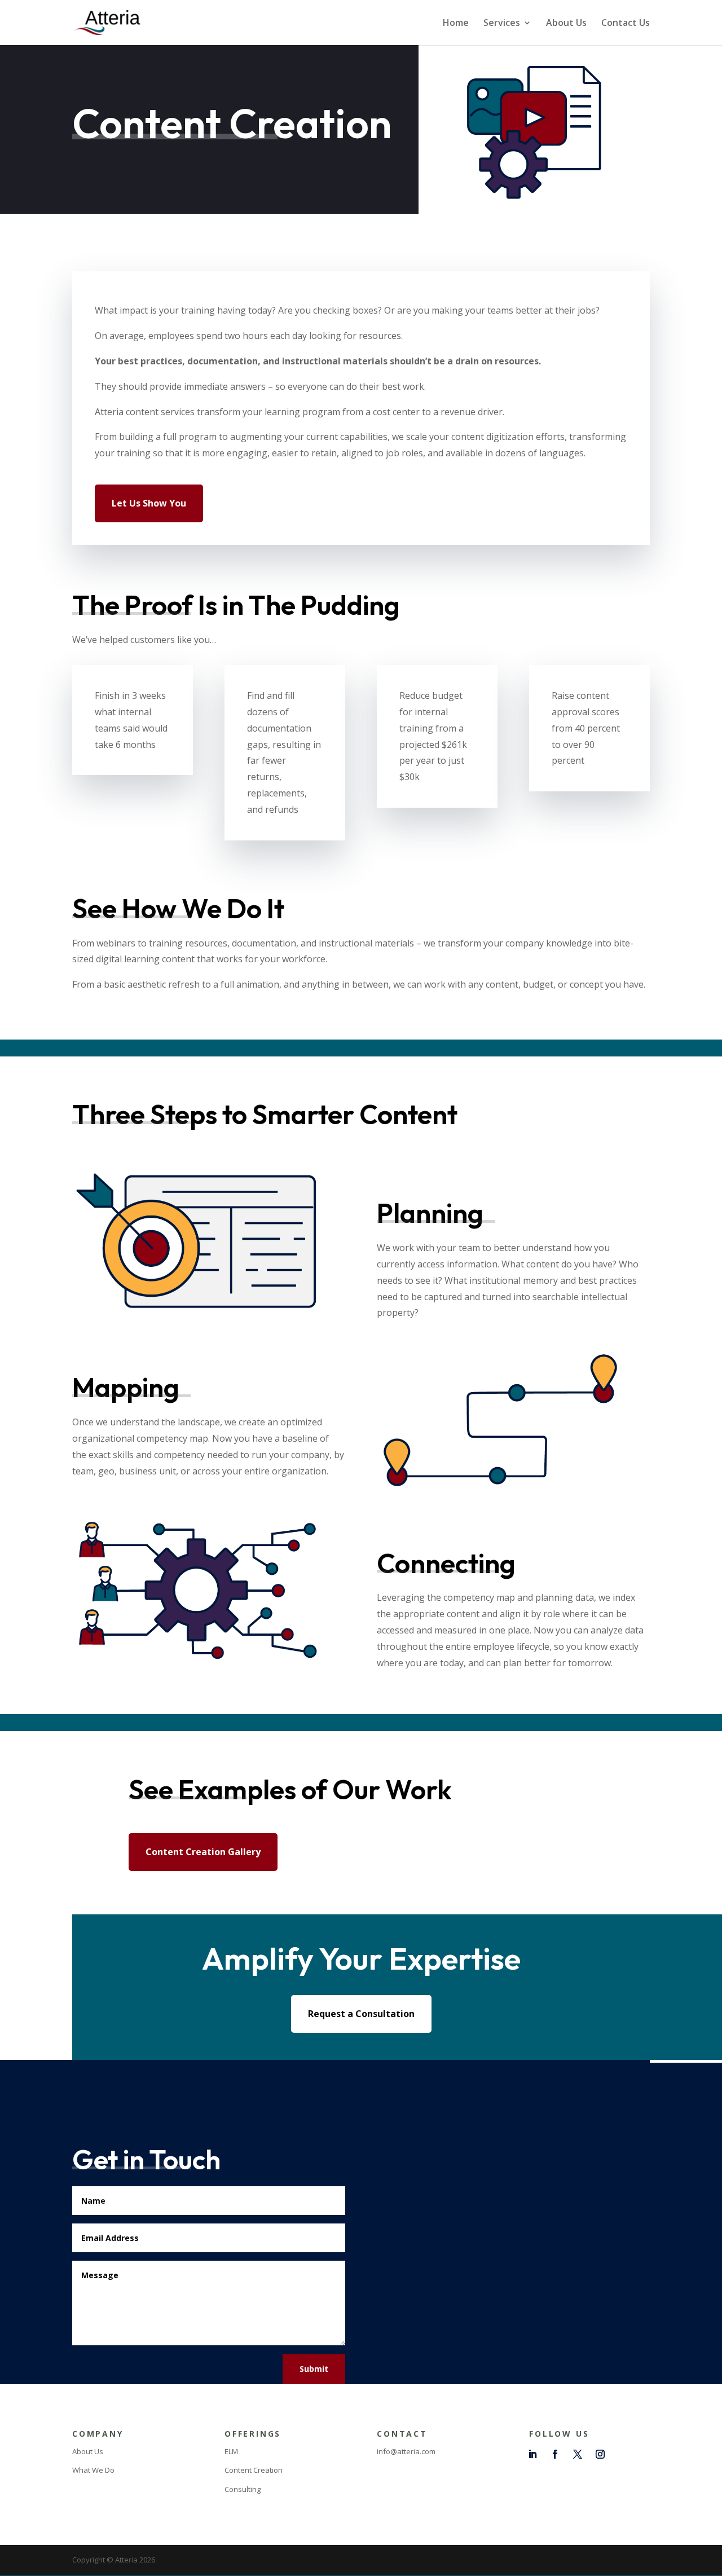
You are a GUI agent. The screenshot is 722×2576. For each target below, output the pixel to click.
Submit (314, 2369)
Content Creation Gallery (203, 1852)
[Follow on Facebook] (555, 2454)
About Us (566, 24)
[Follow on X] (578, 2454)
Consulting (243, 2489)
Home (456, 24)
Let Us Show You (149, 503)
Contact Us (626, 24)
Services (502, 24)
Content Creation (254, 2470)
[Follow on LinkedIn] (532, 2454)
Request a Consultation (361, 2014)
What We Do (93, 2470)
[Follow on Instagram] (600, 2454)
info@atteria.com (406, 2451)
